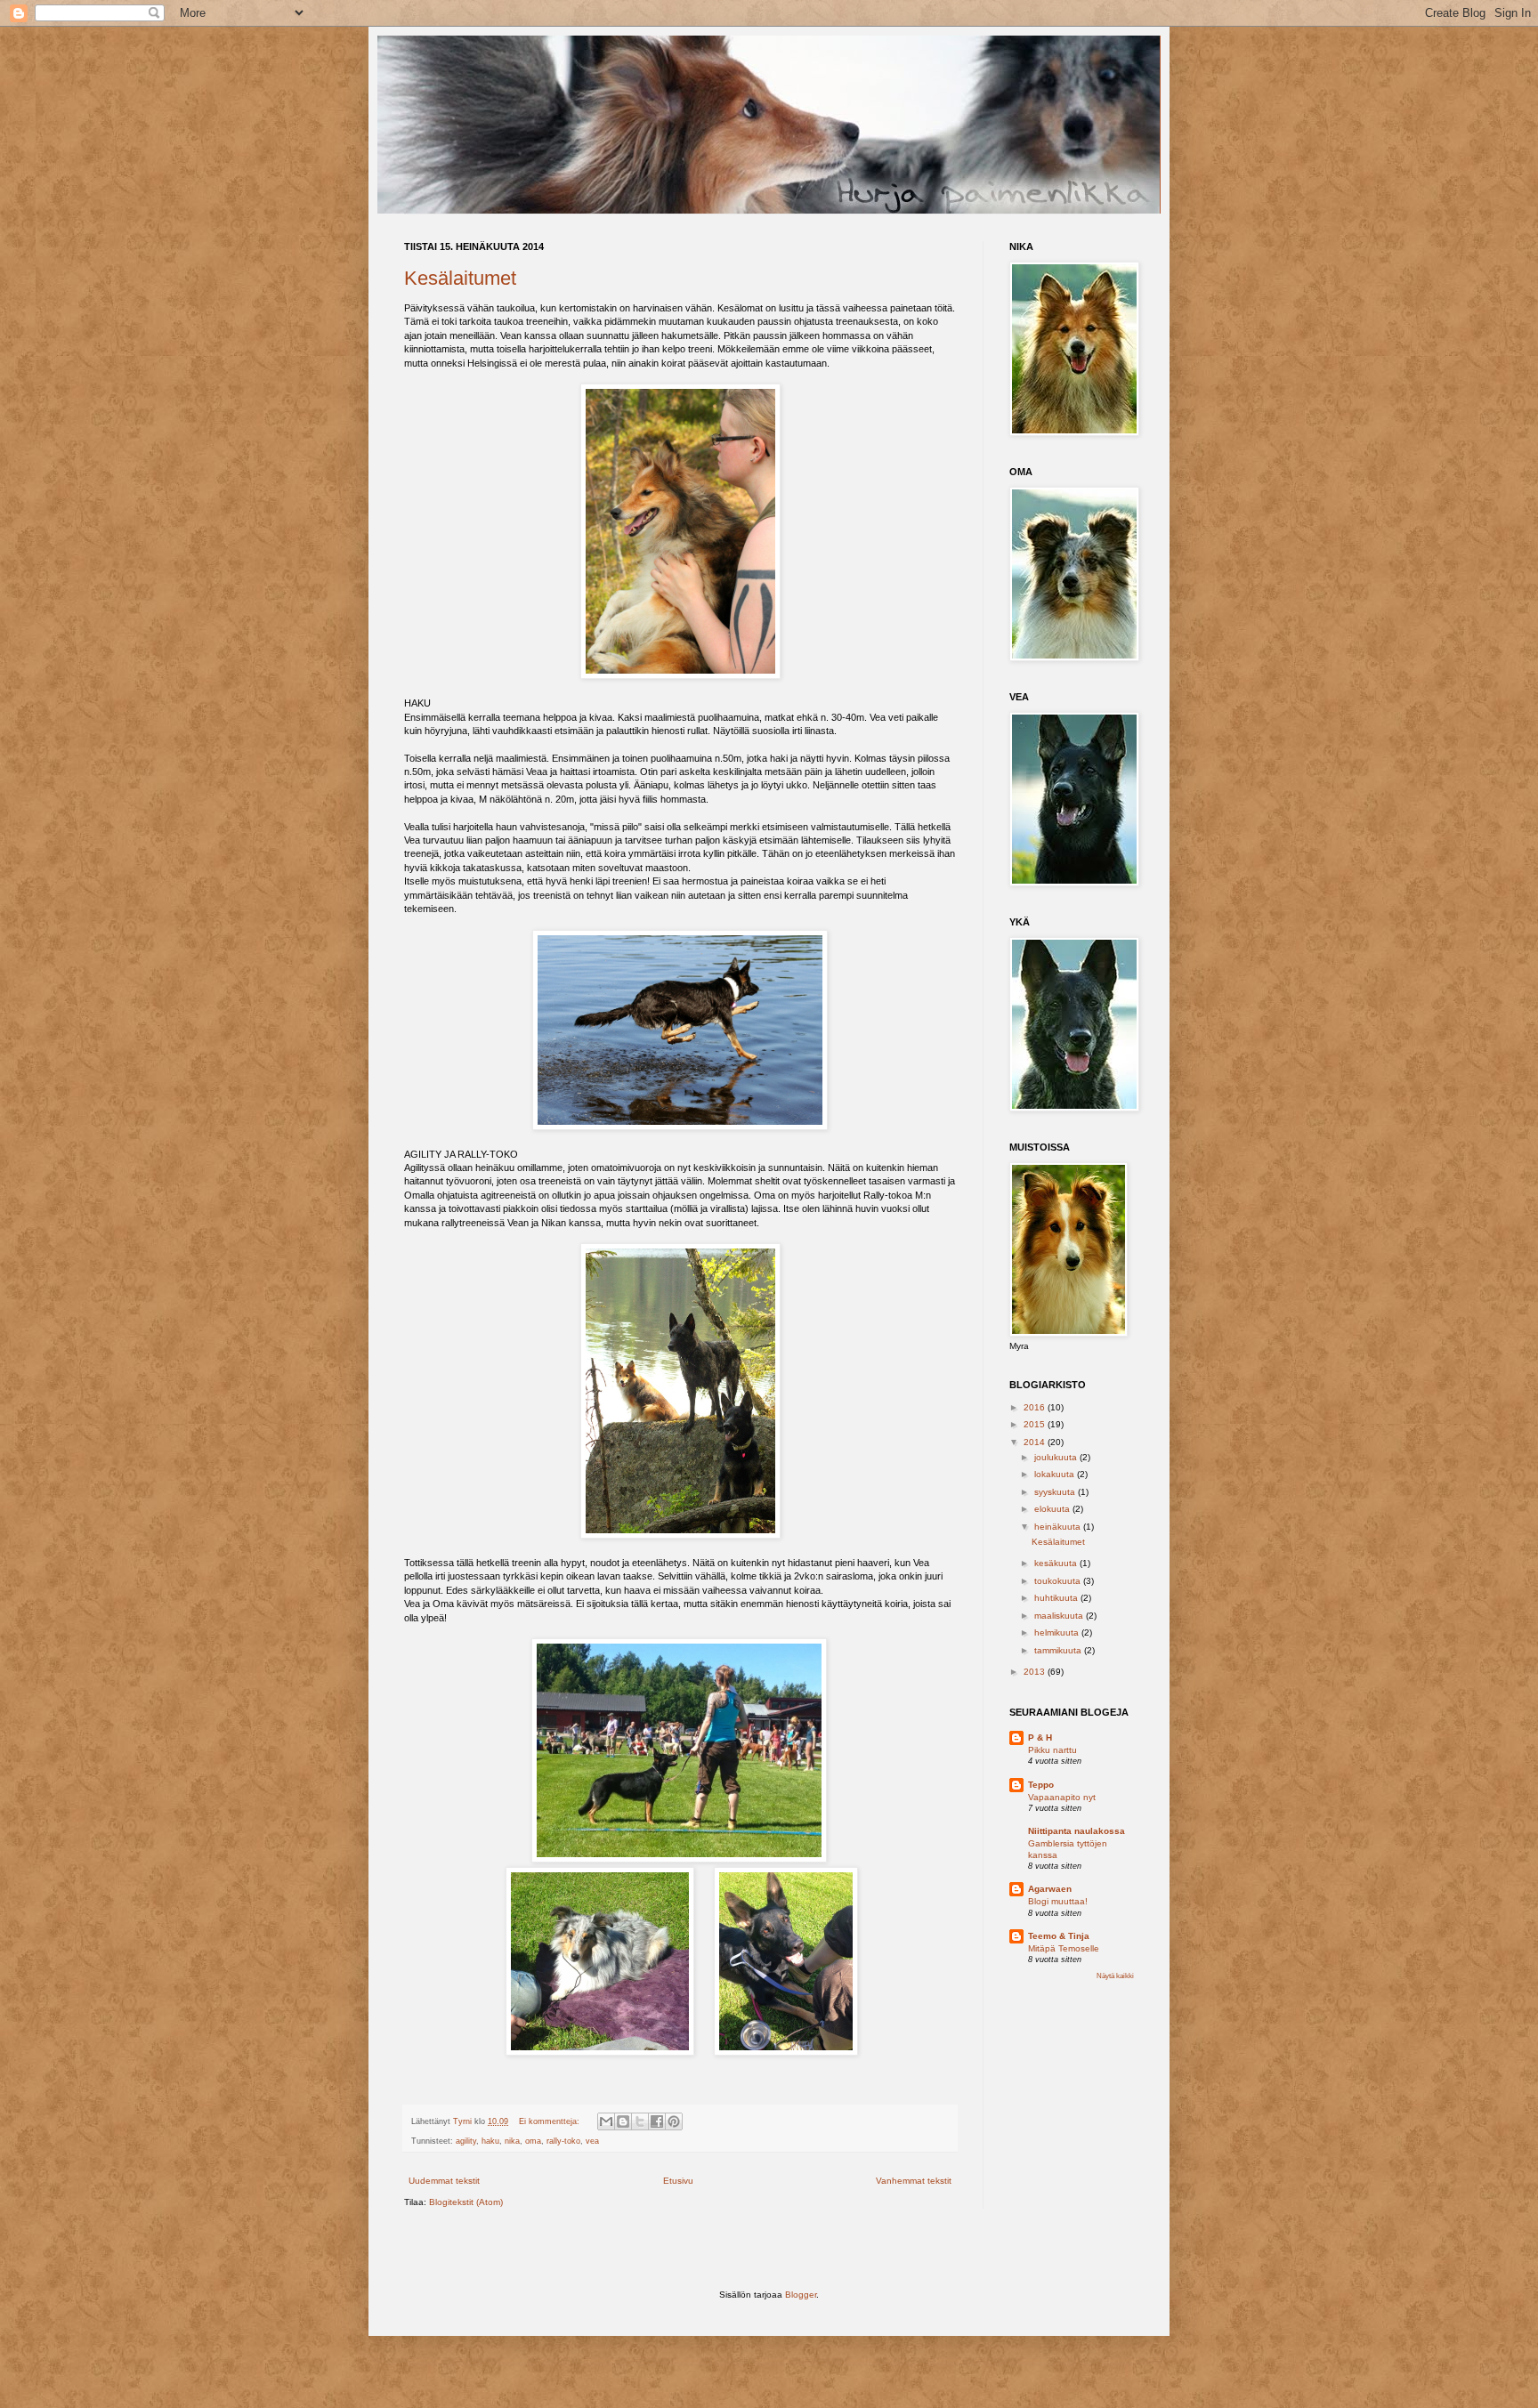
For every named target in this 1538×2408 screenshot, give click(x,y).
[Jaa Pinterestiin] (674, 2121)
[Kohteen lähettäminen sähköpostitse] (606, 2121)
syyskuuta (1056, 1492)
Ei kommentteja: (550, 2121)
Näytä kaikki (1115, 1976)
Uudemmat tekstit (444, 2181)
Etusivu (678, 2181)
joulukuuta (1057, 1457)
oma (533, 2141)
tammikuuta (1059, 1650)
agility (466, 2141)
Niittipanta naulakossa (1077, 1831)
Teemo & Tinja (1059, 1936)
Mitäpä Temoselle (1064, 1948)
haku (490, 2141)
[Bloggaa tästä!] (623, 2121)
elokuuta (1053, 1509)
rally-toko (563, 2141)
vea (592, 2141)
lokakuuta (1056, 1474)
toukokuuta (1059, 1581)
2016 (1036, 1407)
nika (512, 2141)
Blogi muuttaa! (1058, 1901)
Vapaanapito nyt (1062, 1797)
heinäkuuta (1059, 1527)
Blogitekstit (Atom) (466, 2202)
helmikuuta (1058, 1632)
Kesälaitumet (460, 278)
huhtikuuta (1057, 1598)
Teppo (1041, 1785)
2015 (1036, 1424)
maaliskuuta (1060, 1616)
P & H (1040, 1737)
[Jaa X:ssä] (640, 2121)
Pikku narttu (1052, 1750)
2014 (1036, 1442)
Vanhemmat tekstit (914, 2181)
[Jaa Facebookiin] (657, 2121)
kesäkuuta (1057, 1563)
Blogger (801, 2295)
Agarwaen (1050, 1889)
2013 (1036, 1672)
